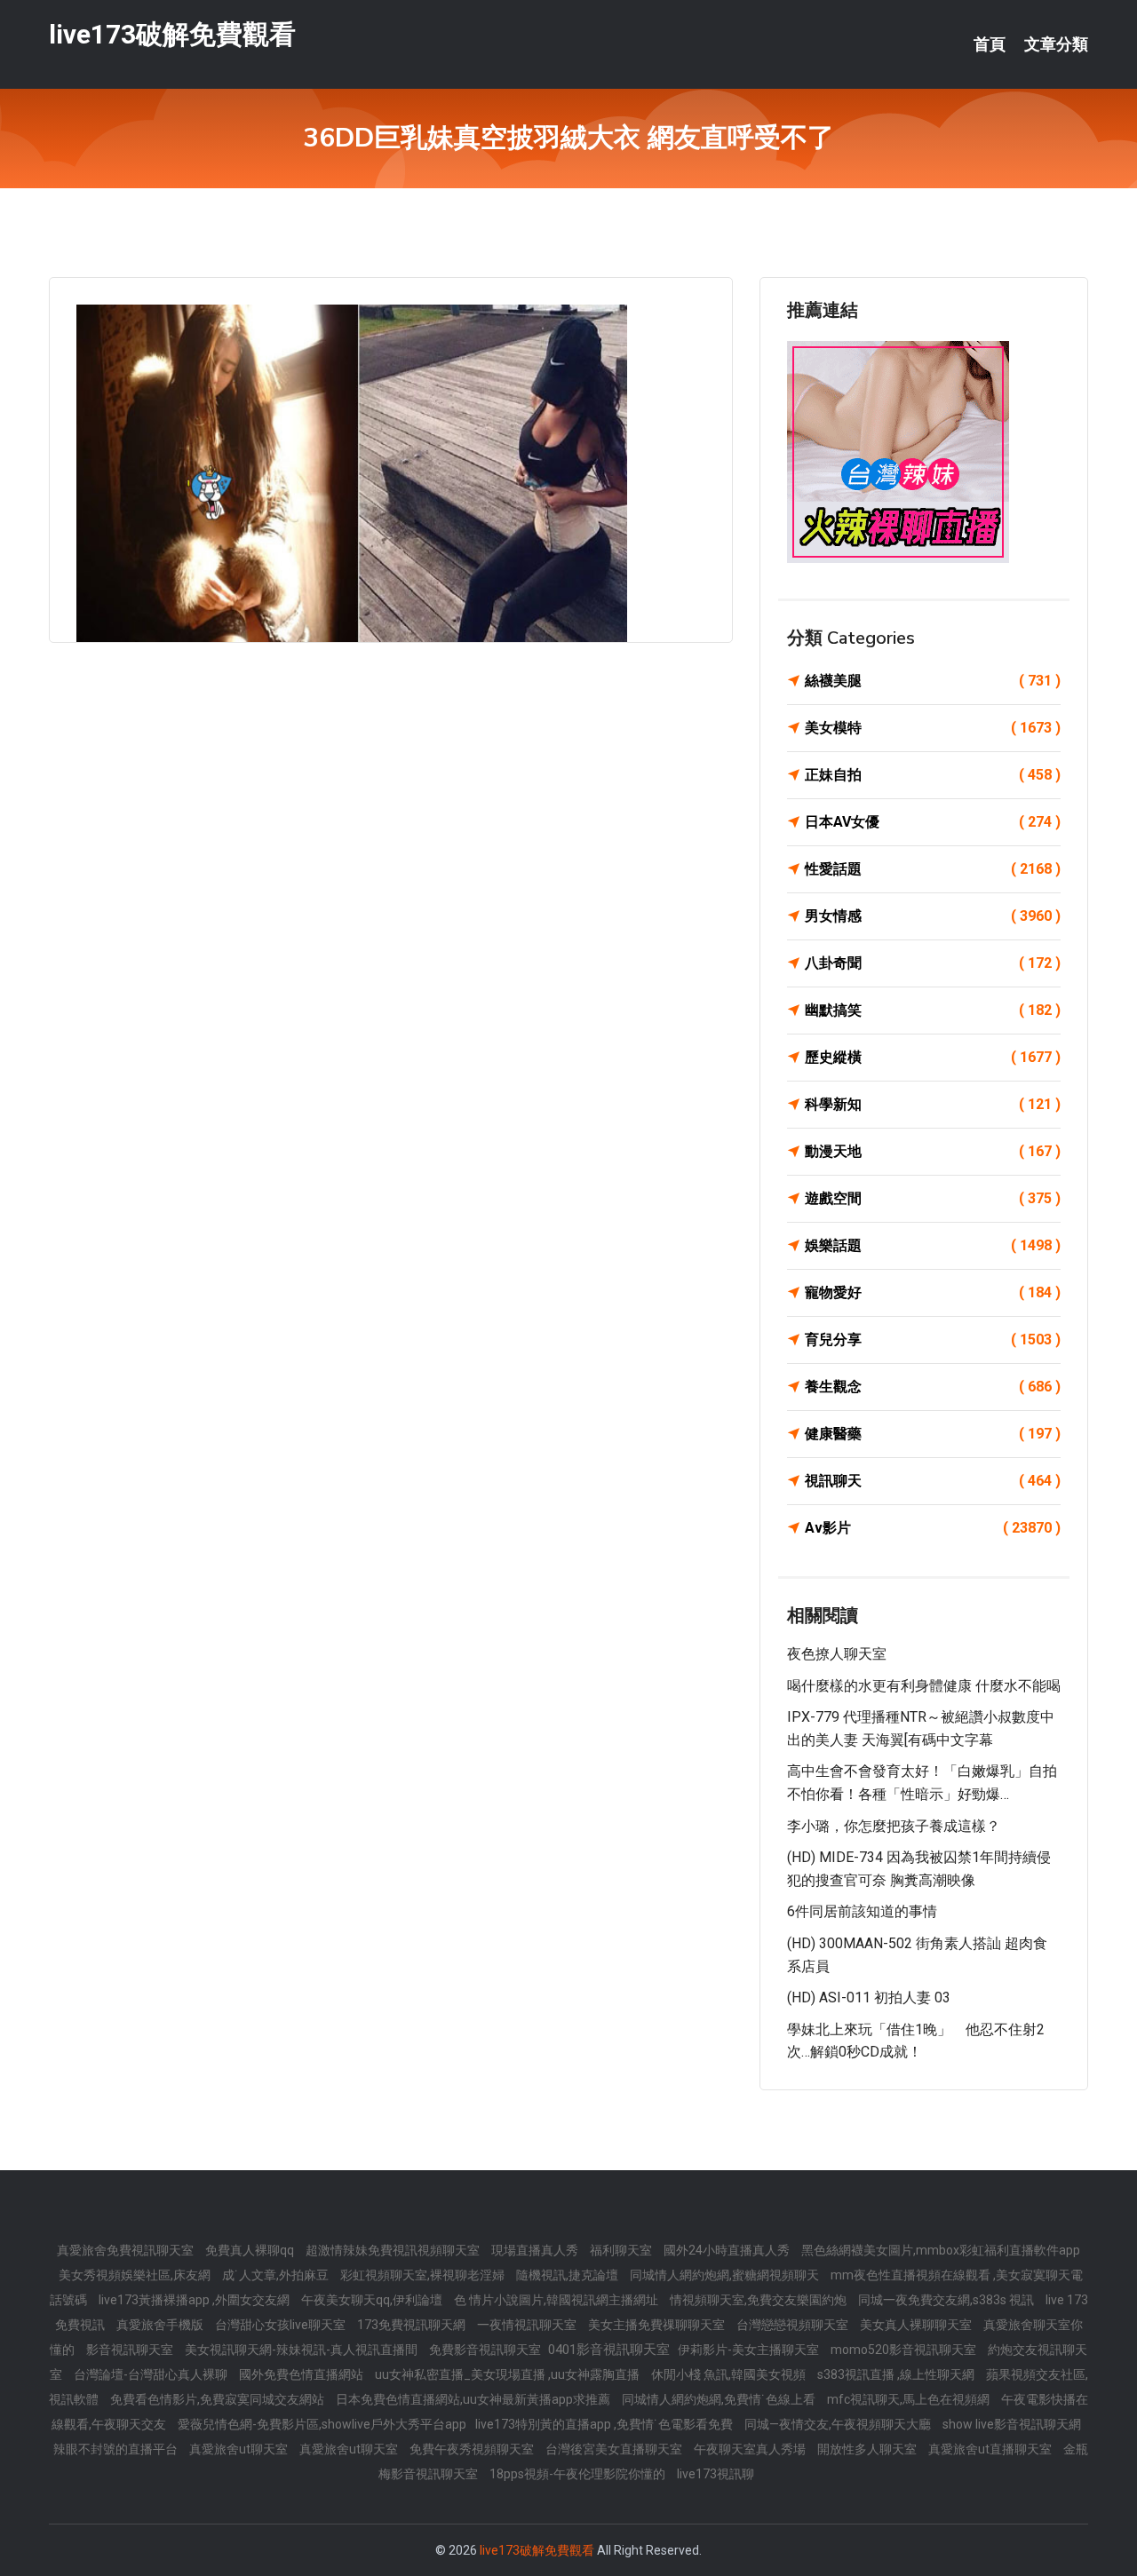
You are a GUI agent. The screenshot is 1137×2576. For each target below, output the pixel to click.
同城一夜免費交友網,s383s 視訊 (947, 2300)
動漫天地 (933, 1151)
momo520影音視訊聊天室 (905, 2350)
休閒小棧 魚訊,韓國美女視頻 (730, 2374)
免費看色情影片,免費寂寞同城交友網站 (219, 2399)
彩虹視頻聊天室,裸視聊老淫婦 (424, 2275)
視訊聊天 (933, 1481)
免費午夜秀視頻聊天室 (473, 2449)
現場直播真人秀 (536, 2250)
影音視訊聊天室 (131, 2350)
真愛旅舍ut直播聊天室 (991, 2449)
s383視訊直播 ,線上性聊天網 (897, 2374)
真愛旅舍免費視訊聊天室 (127, 2250)
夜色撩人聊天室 (837, 1654)
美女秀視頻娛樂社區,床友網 (136, 2275)
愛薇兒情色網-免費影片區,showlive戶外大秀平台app (322, 2424)
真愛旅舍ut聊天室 (240, 2449)
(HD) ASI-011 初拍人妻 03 (869, 1997)
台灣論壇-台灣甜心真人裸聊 (152, 2374)
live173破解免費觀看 (172, 34)
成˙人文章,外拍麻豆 (277, 2275)
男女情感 (933, 916)
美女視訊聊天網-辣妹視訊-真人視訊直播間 (302, 2350)
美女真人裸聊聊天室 (917, 2325)
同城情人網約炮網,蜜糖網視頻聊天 (726, 2275)
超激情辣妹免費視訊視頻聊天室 (394, 2250)
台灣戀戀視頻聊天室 (794, 2325)
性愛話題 (933, 869)
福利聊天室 (622, 2250)
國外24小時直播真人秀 (728, 2250)
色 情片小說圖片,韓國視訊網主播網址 (557, 2300)
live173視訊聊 (716, 2474)
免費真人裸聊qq (251, 2250)
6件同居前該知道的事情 (862, 1911)
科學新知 (933, 1104)
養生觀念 (933, 1387)
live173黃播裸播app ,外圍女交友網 (195, 2300)
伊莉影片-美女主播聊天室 (750, 2350)
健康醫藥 (933, 1434)
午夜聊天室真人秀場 (751, 2449)
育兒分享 (933, 1340)
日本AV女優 (933, 822)
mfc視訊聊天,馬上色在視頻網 (910, 2399)
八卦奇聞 (933, 963)
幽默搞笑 (933, 1010)
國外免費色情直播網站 (302, 2374)
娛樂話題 (933, 1245)
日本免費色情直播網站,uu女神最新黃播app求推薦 (474, 2399)
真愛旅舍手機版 (161, 2325)
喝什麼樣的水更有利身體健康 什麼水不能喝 (924, 1686)
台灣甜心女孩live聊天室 (282, 2325)
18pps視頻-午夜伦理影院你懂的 (579, 2474)
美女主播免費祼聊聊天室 (658, 2325)
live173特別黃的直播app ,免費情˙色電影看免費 (605, 2424)
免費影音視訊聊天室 (486, 2350)
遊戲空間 (933, 1198)
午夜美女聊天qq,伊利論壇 (373, 2300)
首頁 (990, 44)
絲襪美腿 (933, 681)
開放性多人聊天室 (868, 2449)
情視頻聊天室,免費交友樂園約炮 (759, 2300)
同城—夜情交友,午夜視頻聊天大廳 (839, 2424)
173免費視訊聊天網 (413, 2325)
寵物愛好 (933, 1292)
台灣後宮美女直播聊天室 (615, 2449)
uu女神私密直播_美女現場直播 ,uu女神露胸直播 (509, 2374)
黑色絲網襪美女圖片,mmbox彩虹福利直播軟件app (941, 2250)
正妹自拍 (933, 775)
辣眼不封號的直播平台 (117, 2449)
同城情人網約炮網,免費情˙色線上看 (720, 2399)
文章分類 (1056, 44)
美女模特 (933, 728)
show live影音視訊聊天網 (1012, 2424)
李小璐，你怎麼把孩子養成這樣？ (894, 1826)
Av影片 (933, 1528)
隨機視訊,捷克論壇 (568, 2275)
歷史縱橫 (933, 1057)
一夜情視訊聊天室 (528, 2325)
